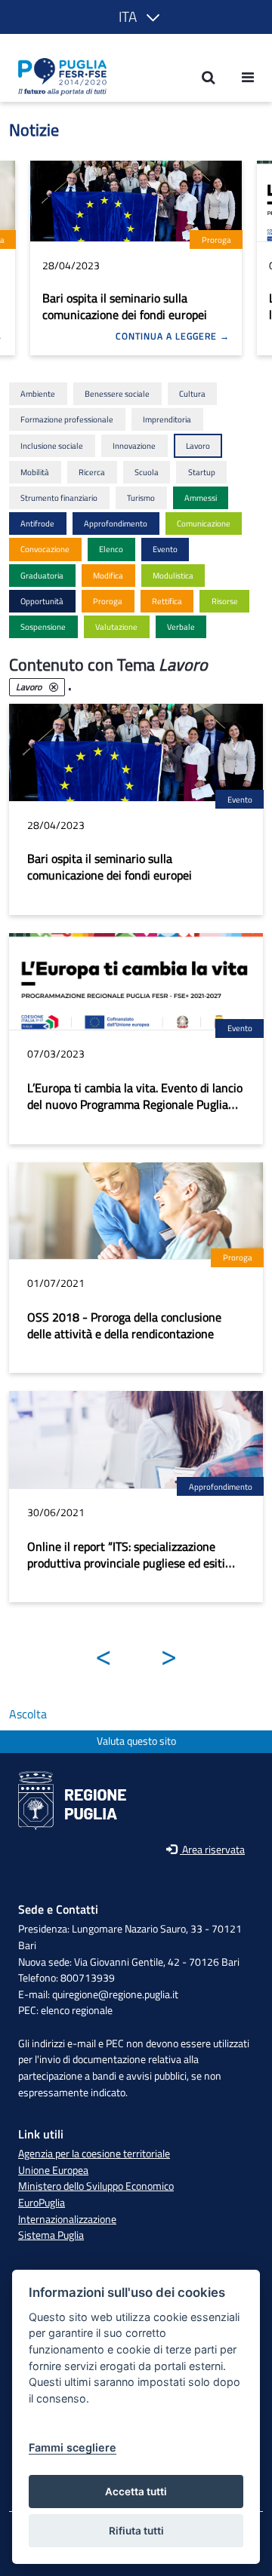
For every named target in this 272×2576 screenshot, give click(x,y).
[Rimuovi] (54, 687)
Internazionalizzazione (67, 2219)
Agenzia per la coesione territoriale (94, 2154)
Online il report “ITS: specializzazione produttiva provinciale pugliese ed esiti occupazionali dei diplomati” (126, 1563)
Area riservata (212, 1850)
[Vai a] (58, 77)
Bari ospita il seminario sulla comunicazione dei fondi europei (125, 306)
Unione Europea (53, 2170)
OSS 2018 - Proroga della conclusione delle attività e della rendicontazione (124, 1325)
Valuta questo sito (136, 1741)
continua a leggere (168, 336)
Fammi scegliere (73, 2447)
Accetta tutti (136, 2492)
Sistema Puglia (51, 2235)
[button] (136, 17)
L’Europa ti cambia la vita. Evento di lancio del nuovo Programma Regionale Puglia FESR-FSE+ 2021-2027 (135, 1104)
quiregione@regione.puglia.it (115, 1994)
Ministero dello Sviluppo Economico (96, 2186)
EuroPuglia (42, 2203)
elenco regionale (77, 2010)
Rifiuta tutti (136, 2531)
